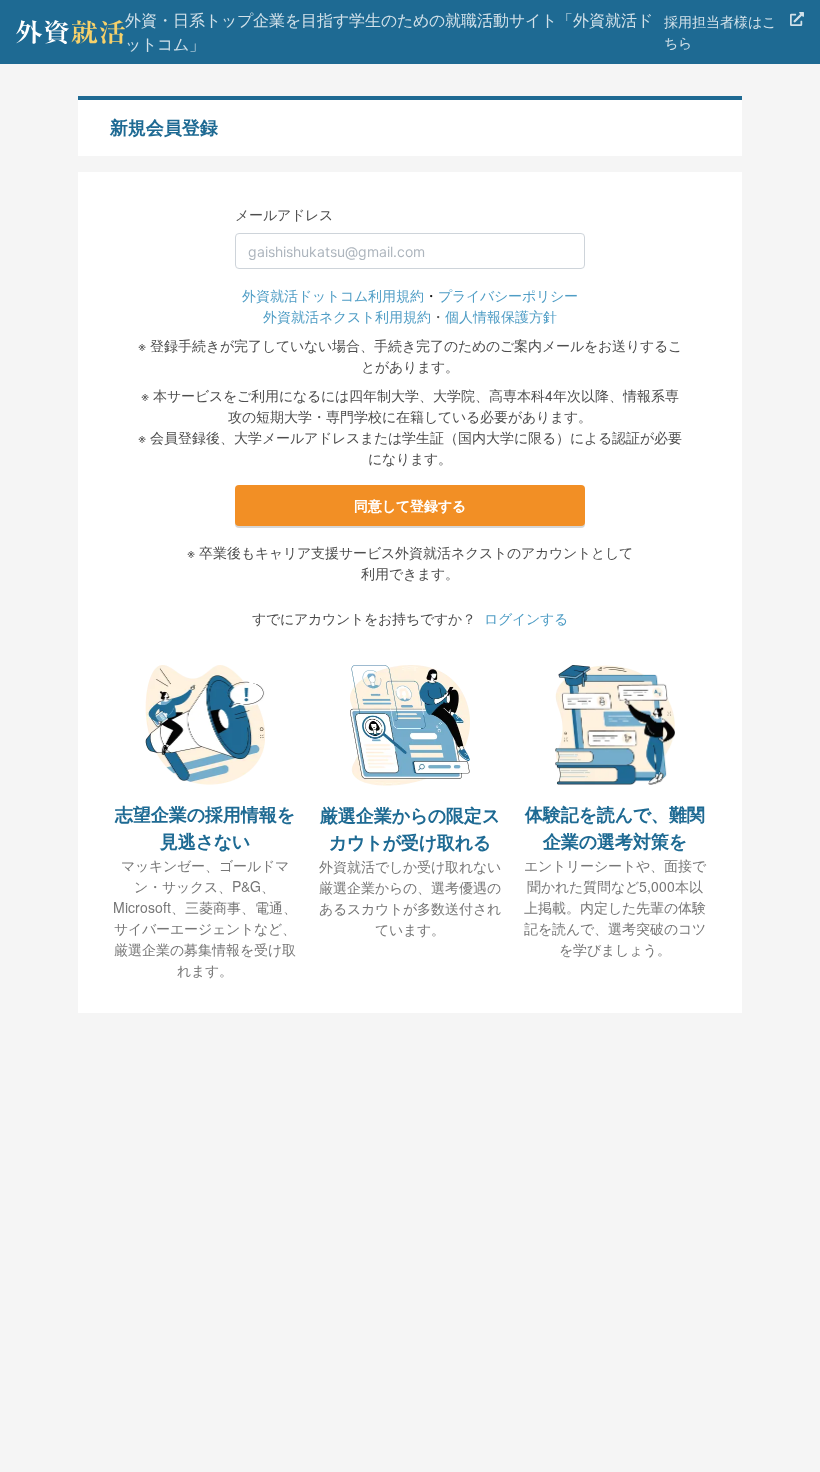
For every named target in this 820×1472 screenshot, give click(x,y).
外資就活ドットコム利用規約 (333, 295)
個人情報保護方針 (501, 316)
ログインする (526, 618)
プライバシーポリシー (508, 295)
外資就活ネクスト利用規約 (347, 316)
